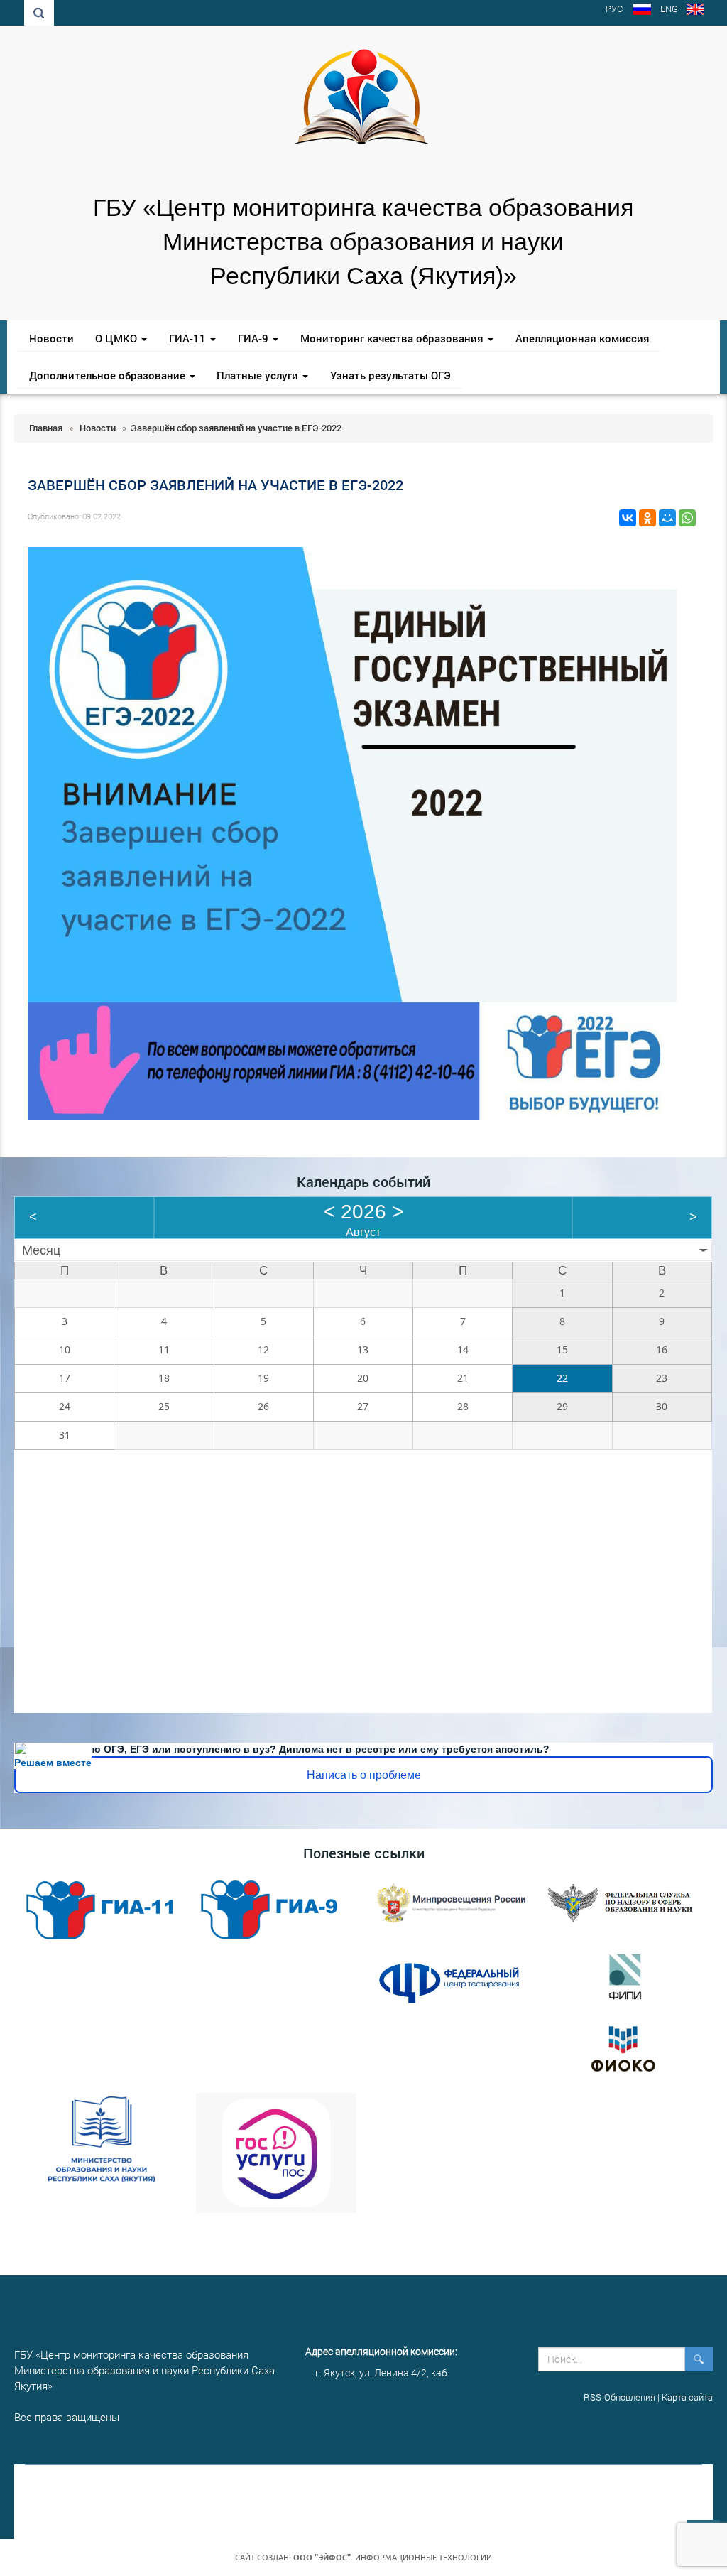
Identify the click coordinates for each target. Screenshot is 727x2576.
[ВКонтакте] (628, 518)
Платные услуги (259, 375)
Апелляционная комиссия (583, 338)
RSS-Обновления (619, 2397)
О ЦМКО (117, 338)
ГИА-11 (189, 338)
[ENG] (695, 11)
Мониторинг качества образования (393, 338)
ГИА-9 (255, 338)
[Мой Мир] (667, 518)
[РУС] (642, 11)
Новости (51, 338)
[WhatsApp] (687, 518)
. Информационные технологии (393, 2558)
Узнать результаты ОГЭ (390, 375)
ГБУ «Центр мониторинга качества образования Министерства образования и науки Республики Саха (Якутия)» (363, 242)
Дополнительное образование (109, 375)
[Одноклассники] (647, 518)
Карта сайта (687, 2397)
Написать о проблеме (364, 1775)
